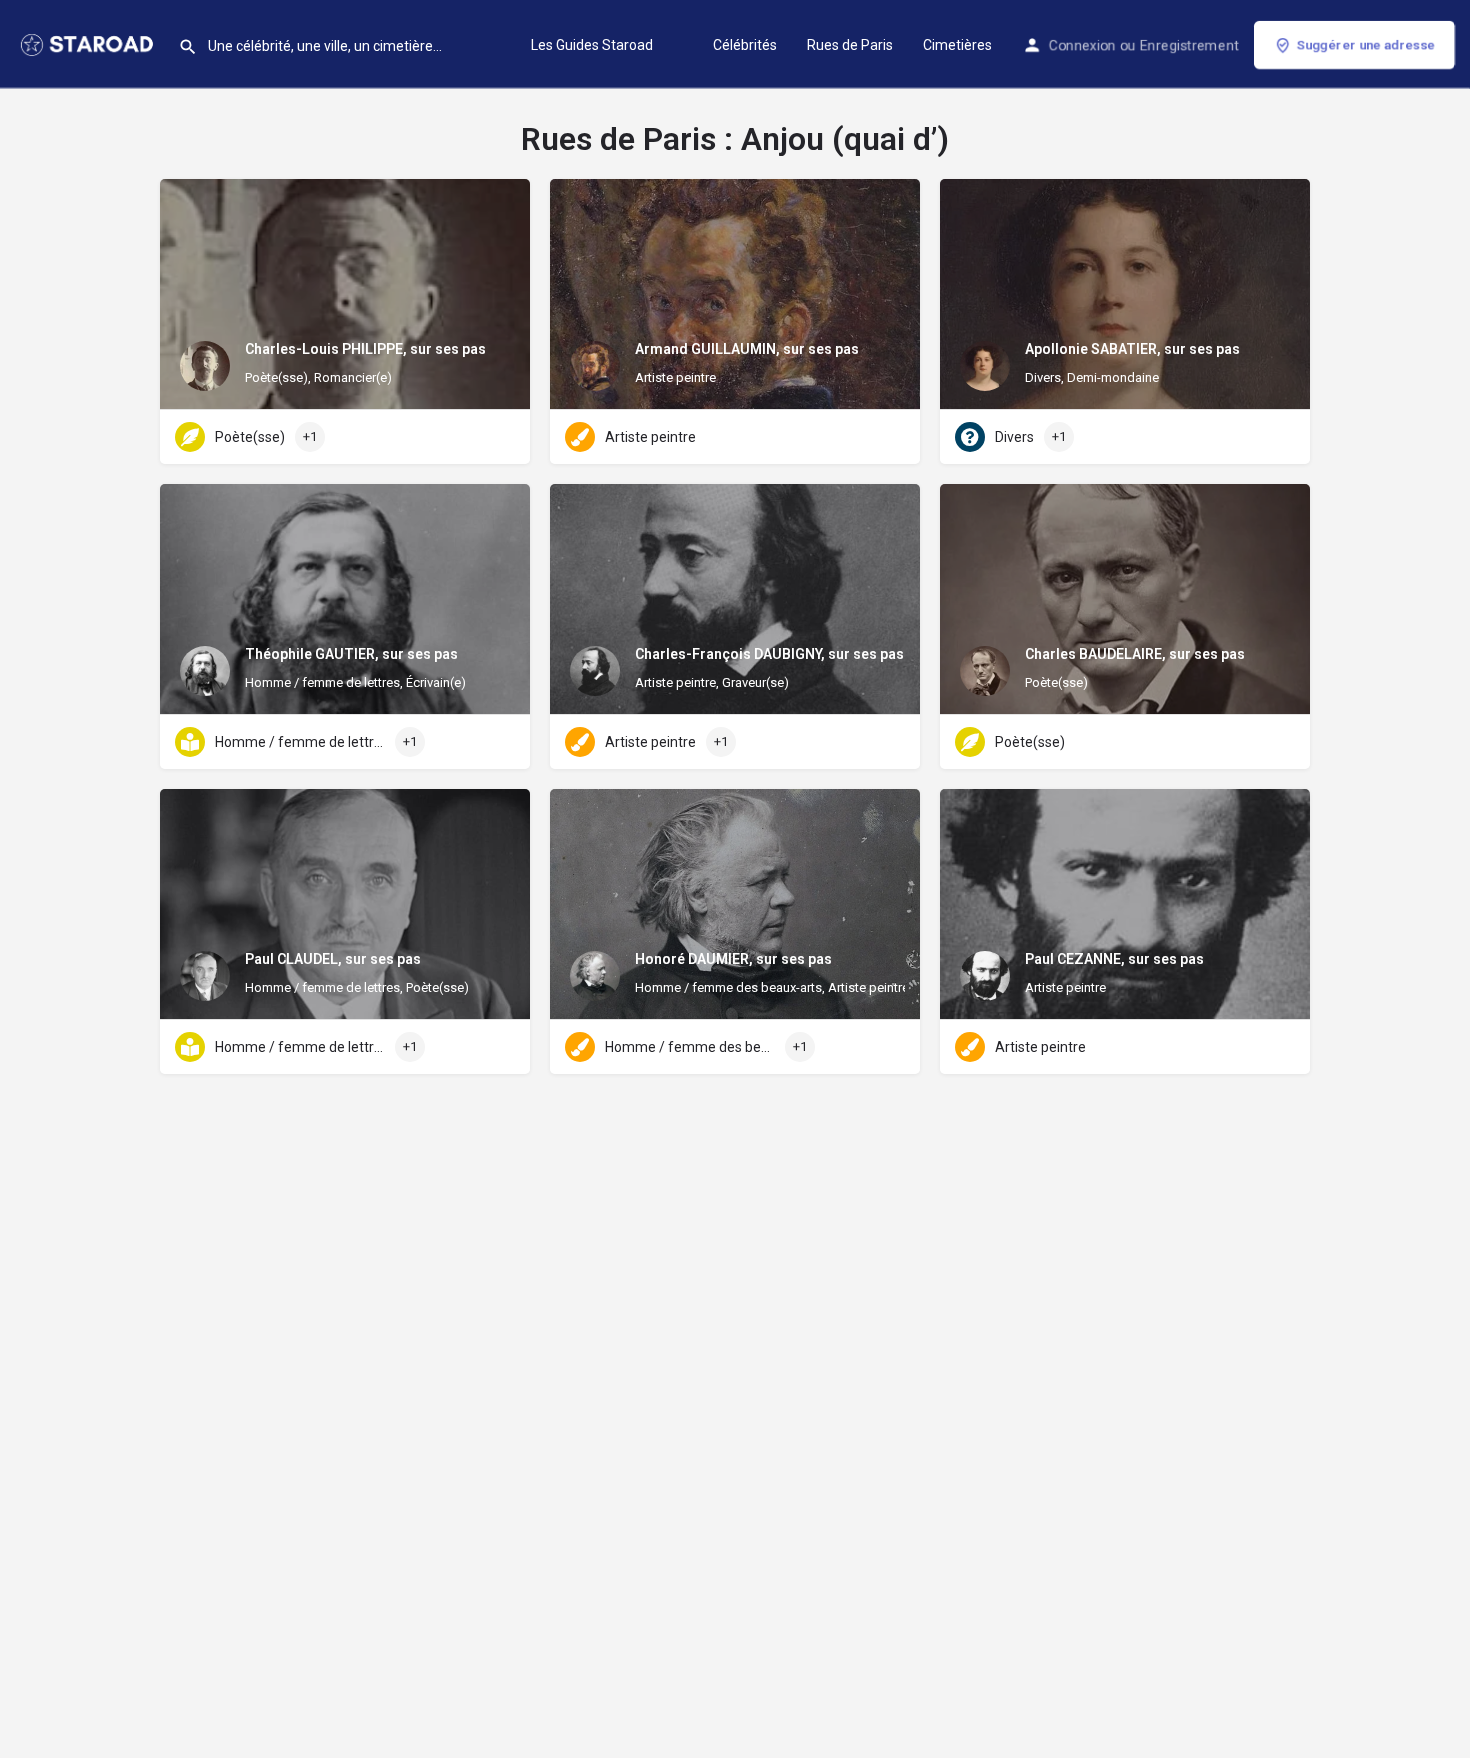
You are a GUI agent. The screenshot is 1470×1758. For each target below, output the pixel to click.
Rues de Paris (850, 45)
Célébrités (745, 45)
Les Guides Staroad (592, 45)
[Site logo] (89, 43)
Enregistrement (1189, 45)
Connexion (1082, 45)
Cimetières (957, 45)
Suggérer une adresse (1366, 44)
